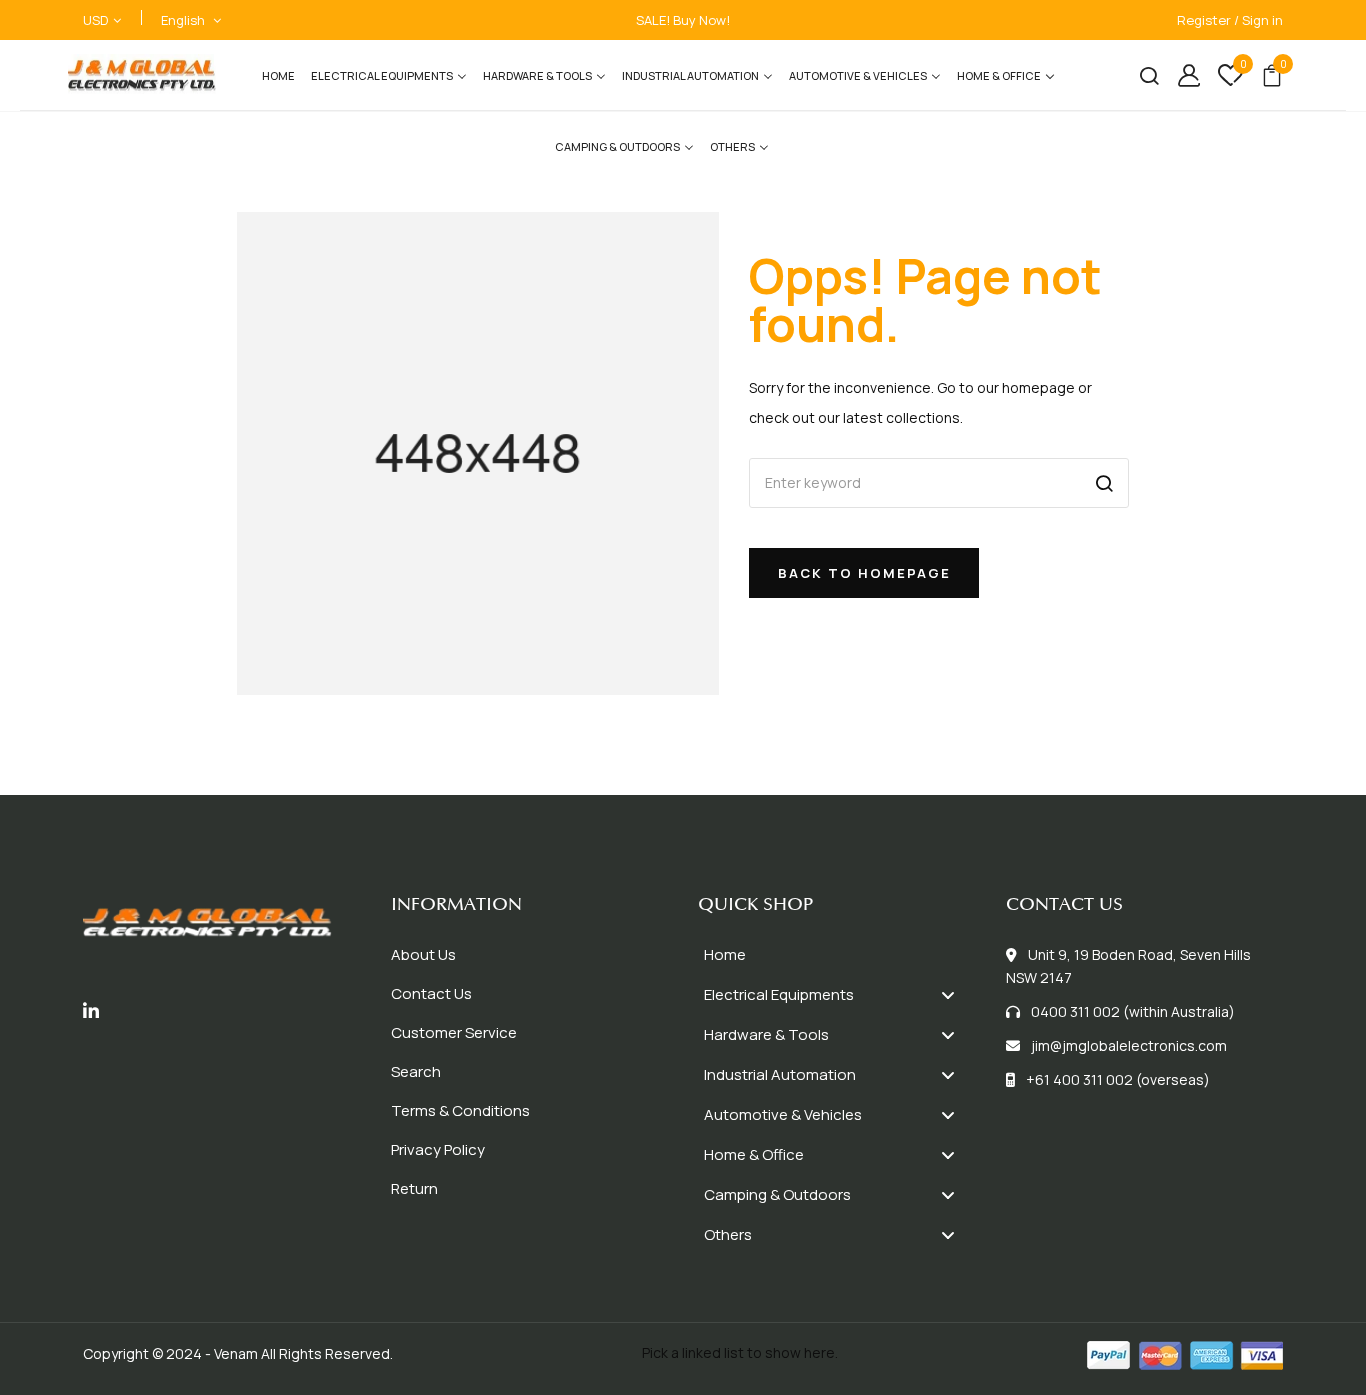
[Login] (1181, 75)
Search (416, 1071)
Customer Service (454, 1032)
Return (414, 1188)
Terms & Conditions (460, 1110)
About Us (423, 954)
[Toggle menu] (948, 994)
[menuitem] (278, 75)
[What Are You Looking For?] (1141, 75)
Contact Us (431, 993)
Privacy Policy (438, 1149)
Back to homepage (864, 573)
